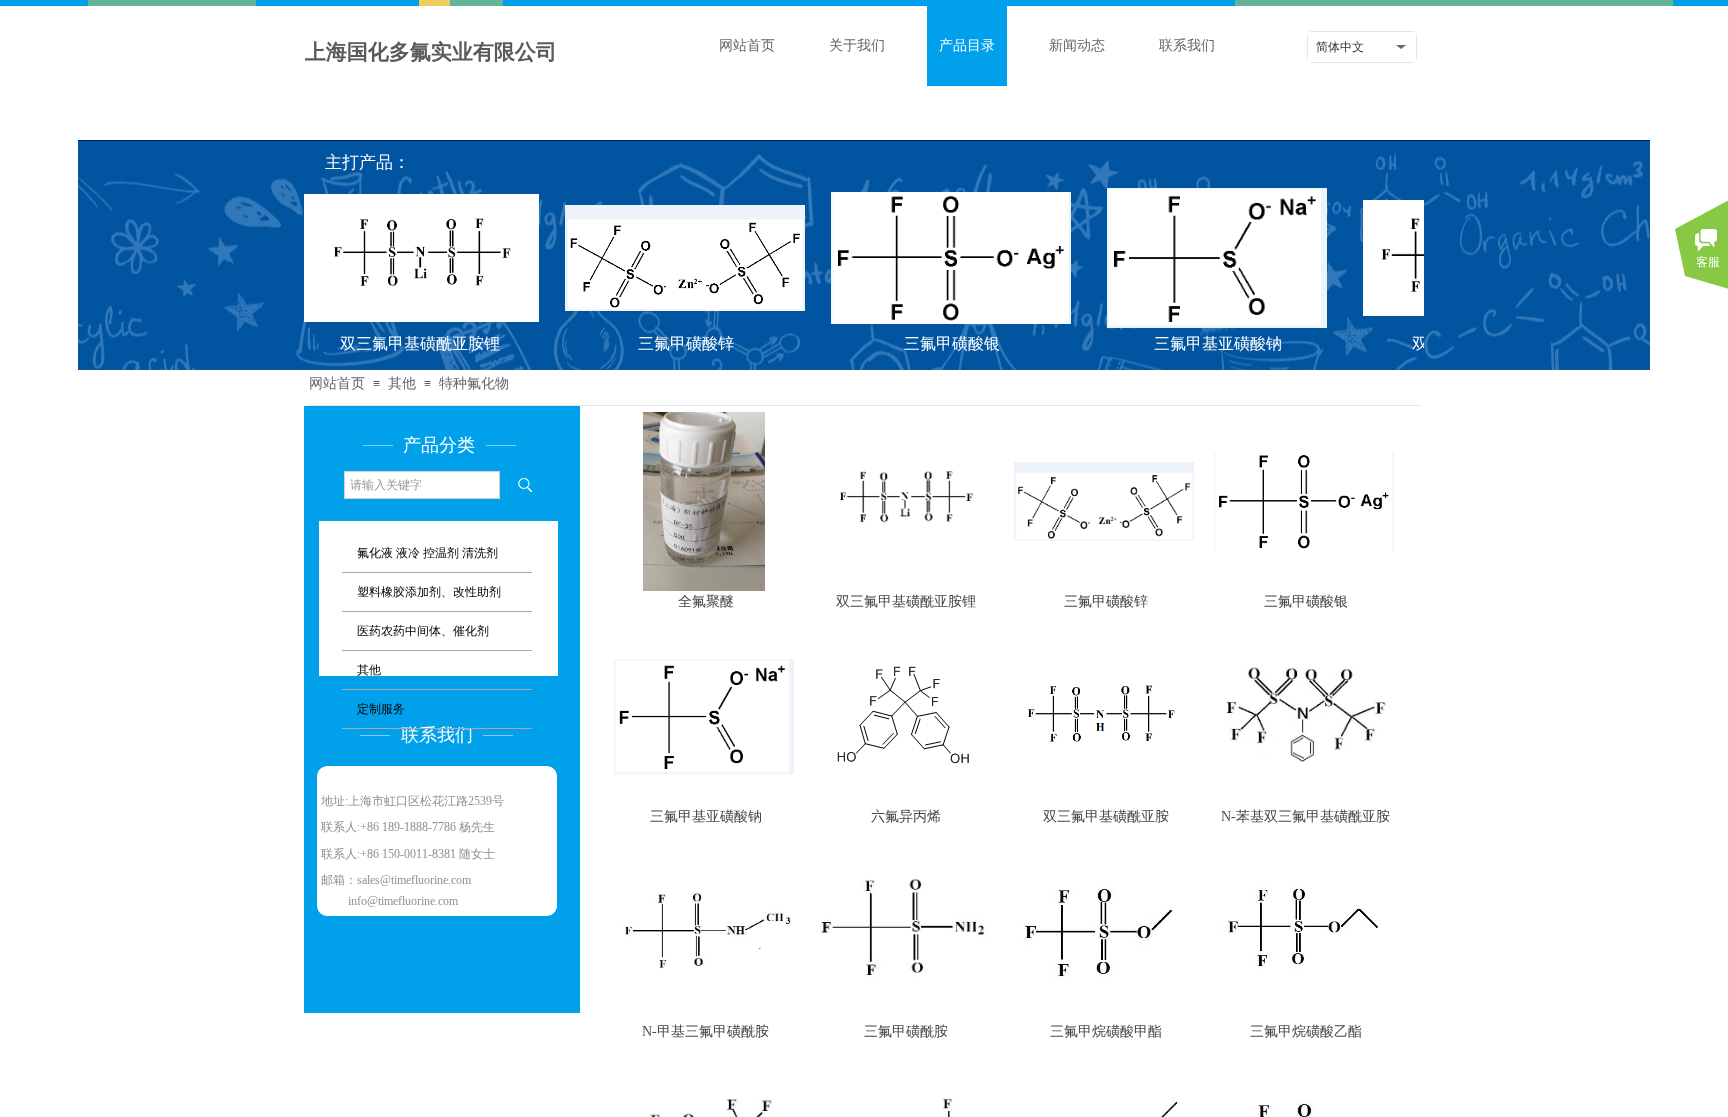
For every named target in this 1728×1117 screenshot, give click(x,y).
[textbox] (422, 485)
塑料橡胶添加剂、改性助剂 (429, 592)
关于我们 (857, 45)
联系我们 (1187, 45)
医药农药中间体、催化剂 (423, 631)
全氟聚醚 (706, 601)
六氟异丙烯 (906, 816)
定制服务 (381, 709)
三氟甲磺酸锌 (670, 343)
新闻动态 (1077, 45)
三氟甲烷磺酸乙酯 (1306, 1031)
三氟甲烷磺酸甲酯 (1106, 1031)
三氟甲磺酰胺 (906, 1031)
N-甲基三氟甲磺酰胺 (705, 1031)
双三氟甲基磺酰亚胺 (1106, 816)
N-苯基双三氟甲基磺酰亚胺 (1305, 816)
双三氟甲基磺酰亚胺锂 (404, 343)
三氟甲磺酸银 (936, 343)
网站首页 (747, 45)
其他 (369, 670)
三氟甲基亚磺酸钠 (1202, 343)
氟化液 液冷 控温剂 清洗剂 (427, 553)
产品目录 (967, 45)
